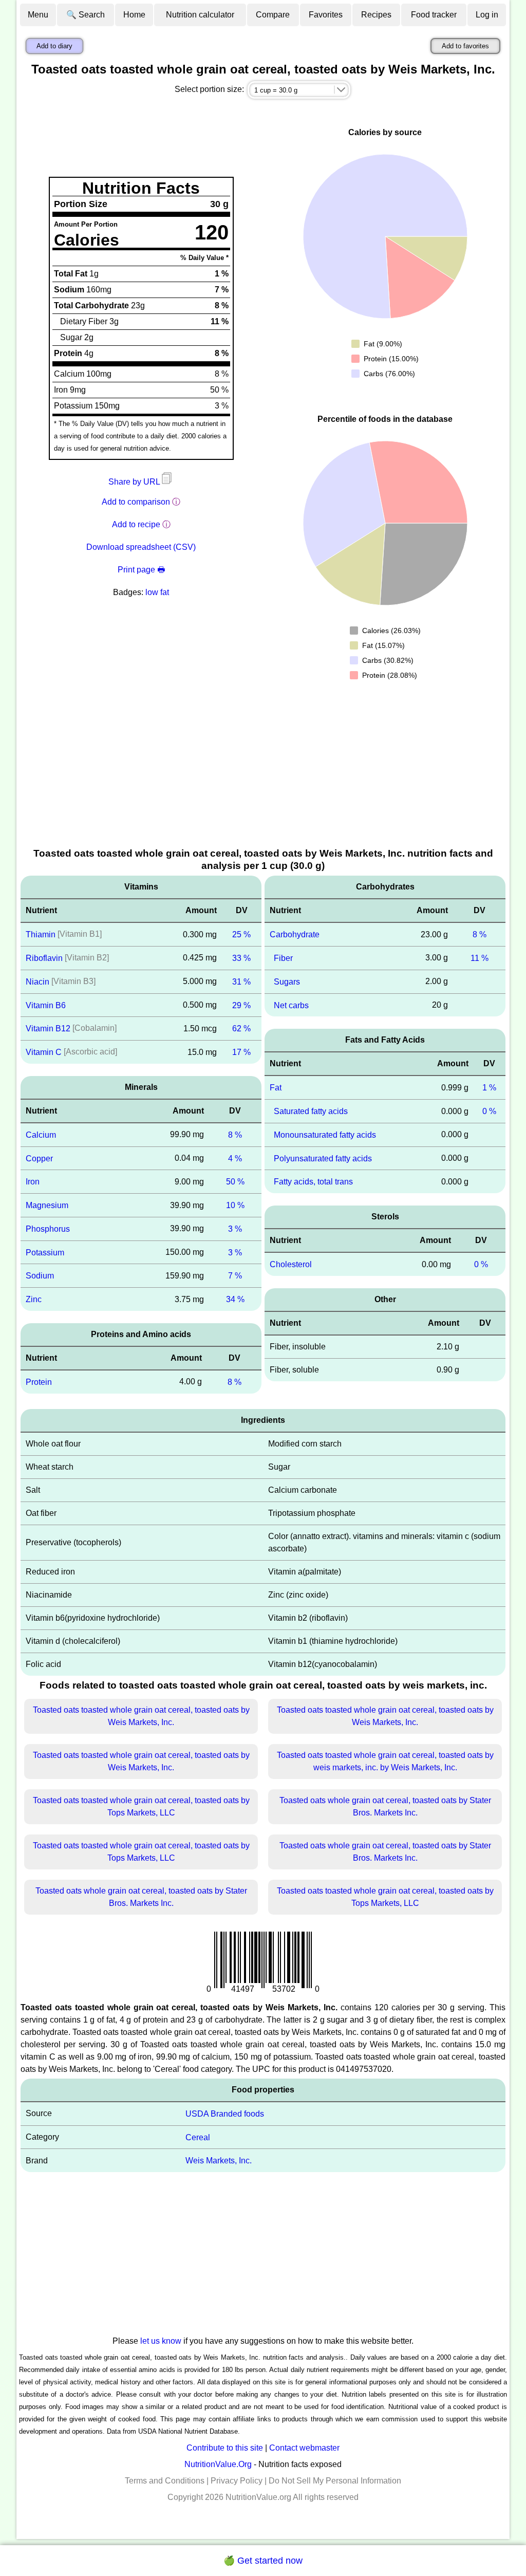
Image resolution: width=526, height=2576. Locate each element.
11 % (480, 958)
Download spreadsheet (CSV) (141, 547)
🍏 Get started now (263, 2561)
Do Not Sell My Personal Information (335, 2481)
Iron (33, 1182)
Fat (276, 1088)
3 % (235, 1229)
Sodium (40, 1276)
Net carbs (291, 1005)
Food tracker (434, 15)
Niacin (37, 982)
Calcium (41, 1135)
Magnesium (47, 1205)
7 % (235, 1276)
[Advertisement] (263, 769)
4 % (235, 1158)
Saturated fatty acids (311, 1111)
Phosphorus (48, 1229)
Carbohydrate (295, 934)
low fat (157, 592)
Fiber (283, 958)
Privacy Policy (237, 2481)
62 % (241, 1028)
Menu (38, 15)
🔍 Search (86, 15)
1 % (489, 1088)
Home (134, 15)
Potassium (45, 1252)
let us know (161, 2341)
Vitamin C (44, 1052)
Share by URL (135, 482)
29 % (241, 1005)
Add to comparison (136, 502)
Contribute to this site (225, 2448)
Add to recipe (136, 524)
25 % (241, 934)
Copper (39, 1158)
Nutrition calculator (200, 15)
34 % (235, 1299)
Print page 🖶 (141, 570)
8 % (235, 1135)
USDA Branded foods (225, 2114)
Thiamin (41, 934)
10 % (235, 1205)
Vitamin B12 (48, 1028)
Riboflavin (44, 958)
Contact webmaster (304, 2448)
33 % (241, 958)
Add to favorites (465, 46)
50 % (235, 1182)
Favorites (326, 15)
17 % (241, 1052)
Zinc (34, 1299)
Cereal (198, 2137)
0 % (489, 1111)
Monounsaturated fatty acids (325, 1135)
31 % (241, 982)
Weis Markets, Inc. (219, 2161)
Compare (273, 15)
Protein (39, 1382)
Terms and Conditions (165, 2481)
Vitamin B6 (46, 1005)
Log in (487, 15)
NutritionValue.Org (218, 2464)
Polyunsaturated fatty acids (323, 1158)
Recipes (376, 15)
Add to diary (54, 46)
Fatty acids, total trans (313, 1182)
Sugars (287, 982)
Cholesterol (291, 1264)
